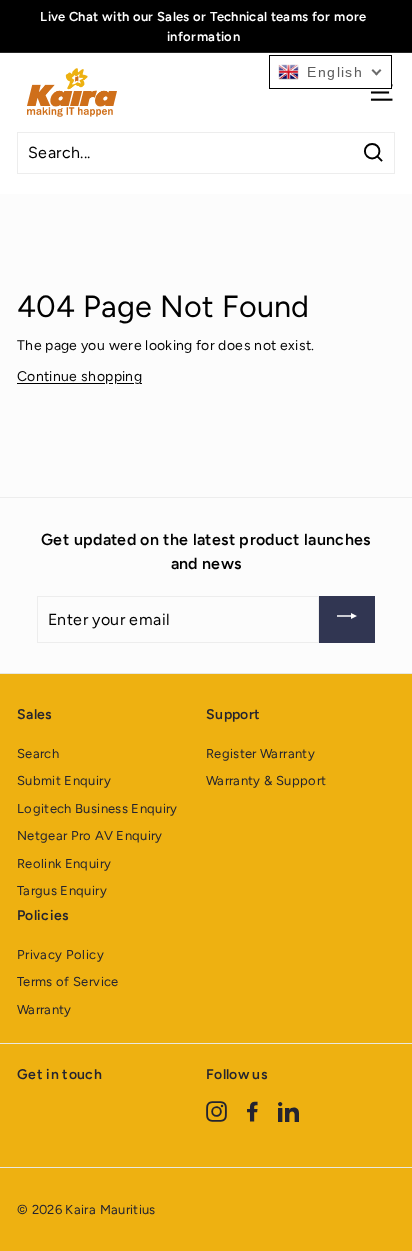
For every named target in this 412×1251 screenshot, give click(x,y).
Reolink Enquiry (64, 863)
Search (38, 753)
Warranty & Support (266, 780)
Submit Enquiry (64, 780)
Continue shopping (79, 376)
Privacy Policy (60, 954)
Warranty (44, 1009)
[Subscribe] (347, 619)
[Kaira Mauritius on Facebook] (252, 1110)
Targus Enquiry (62, 890)
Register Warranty (260, 753)
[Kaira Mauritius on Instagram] (216, 1110)
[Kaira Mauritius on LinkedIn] (288, 1110)
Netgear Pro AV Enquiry (90, 835)
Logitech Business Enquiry (97, 808)
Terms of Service (68, 981)
